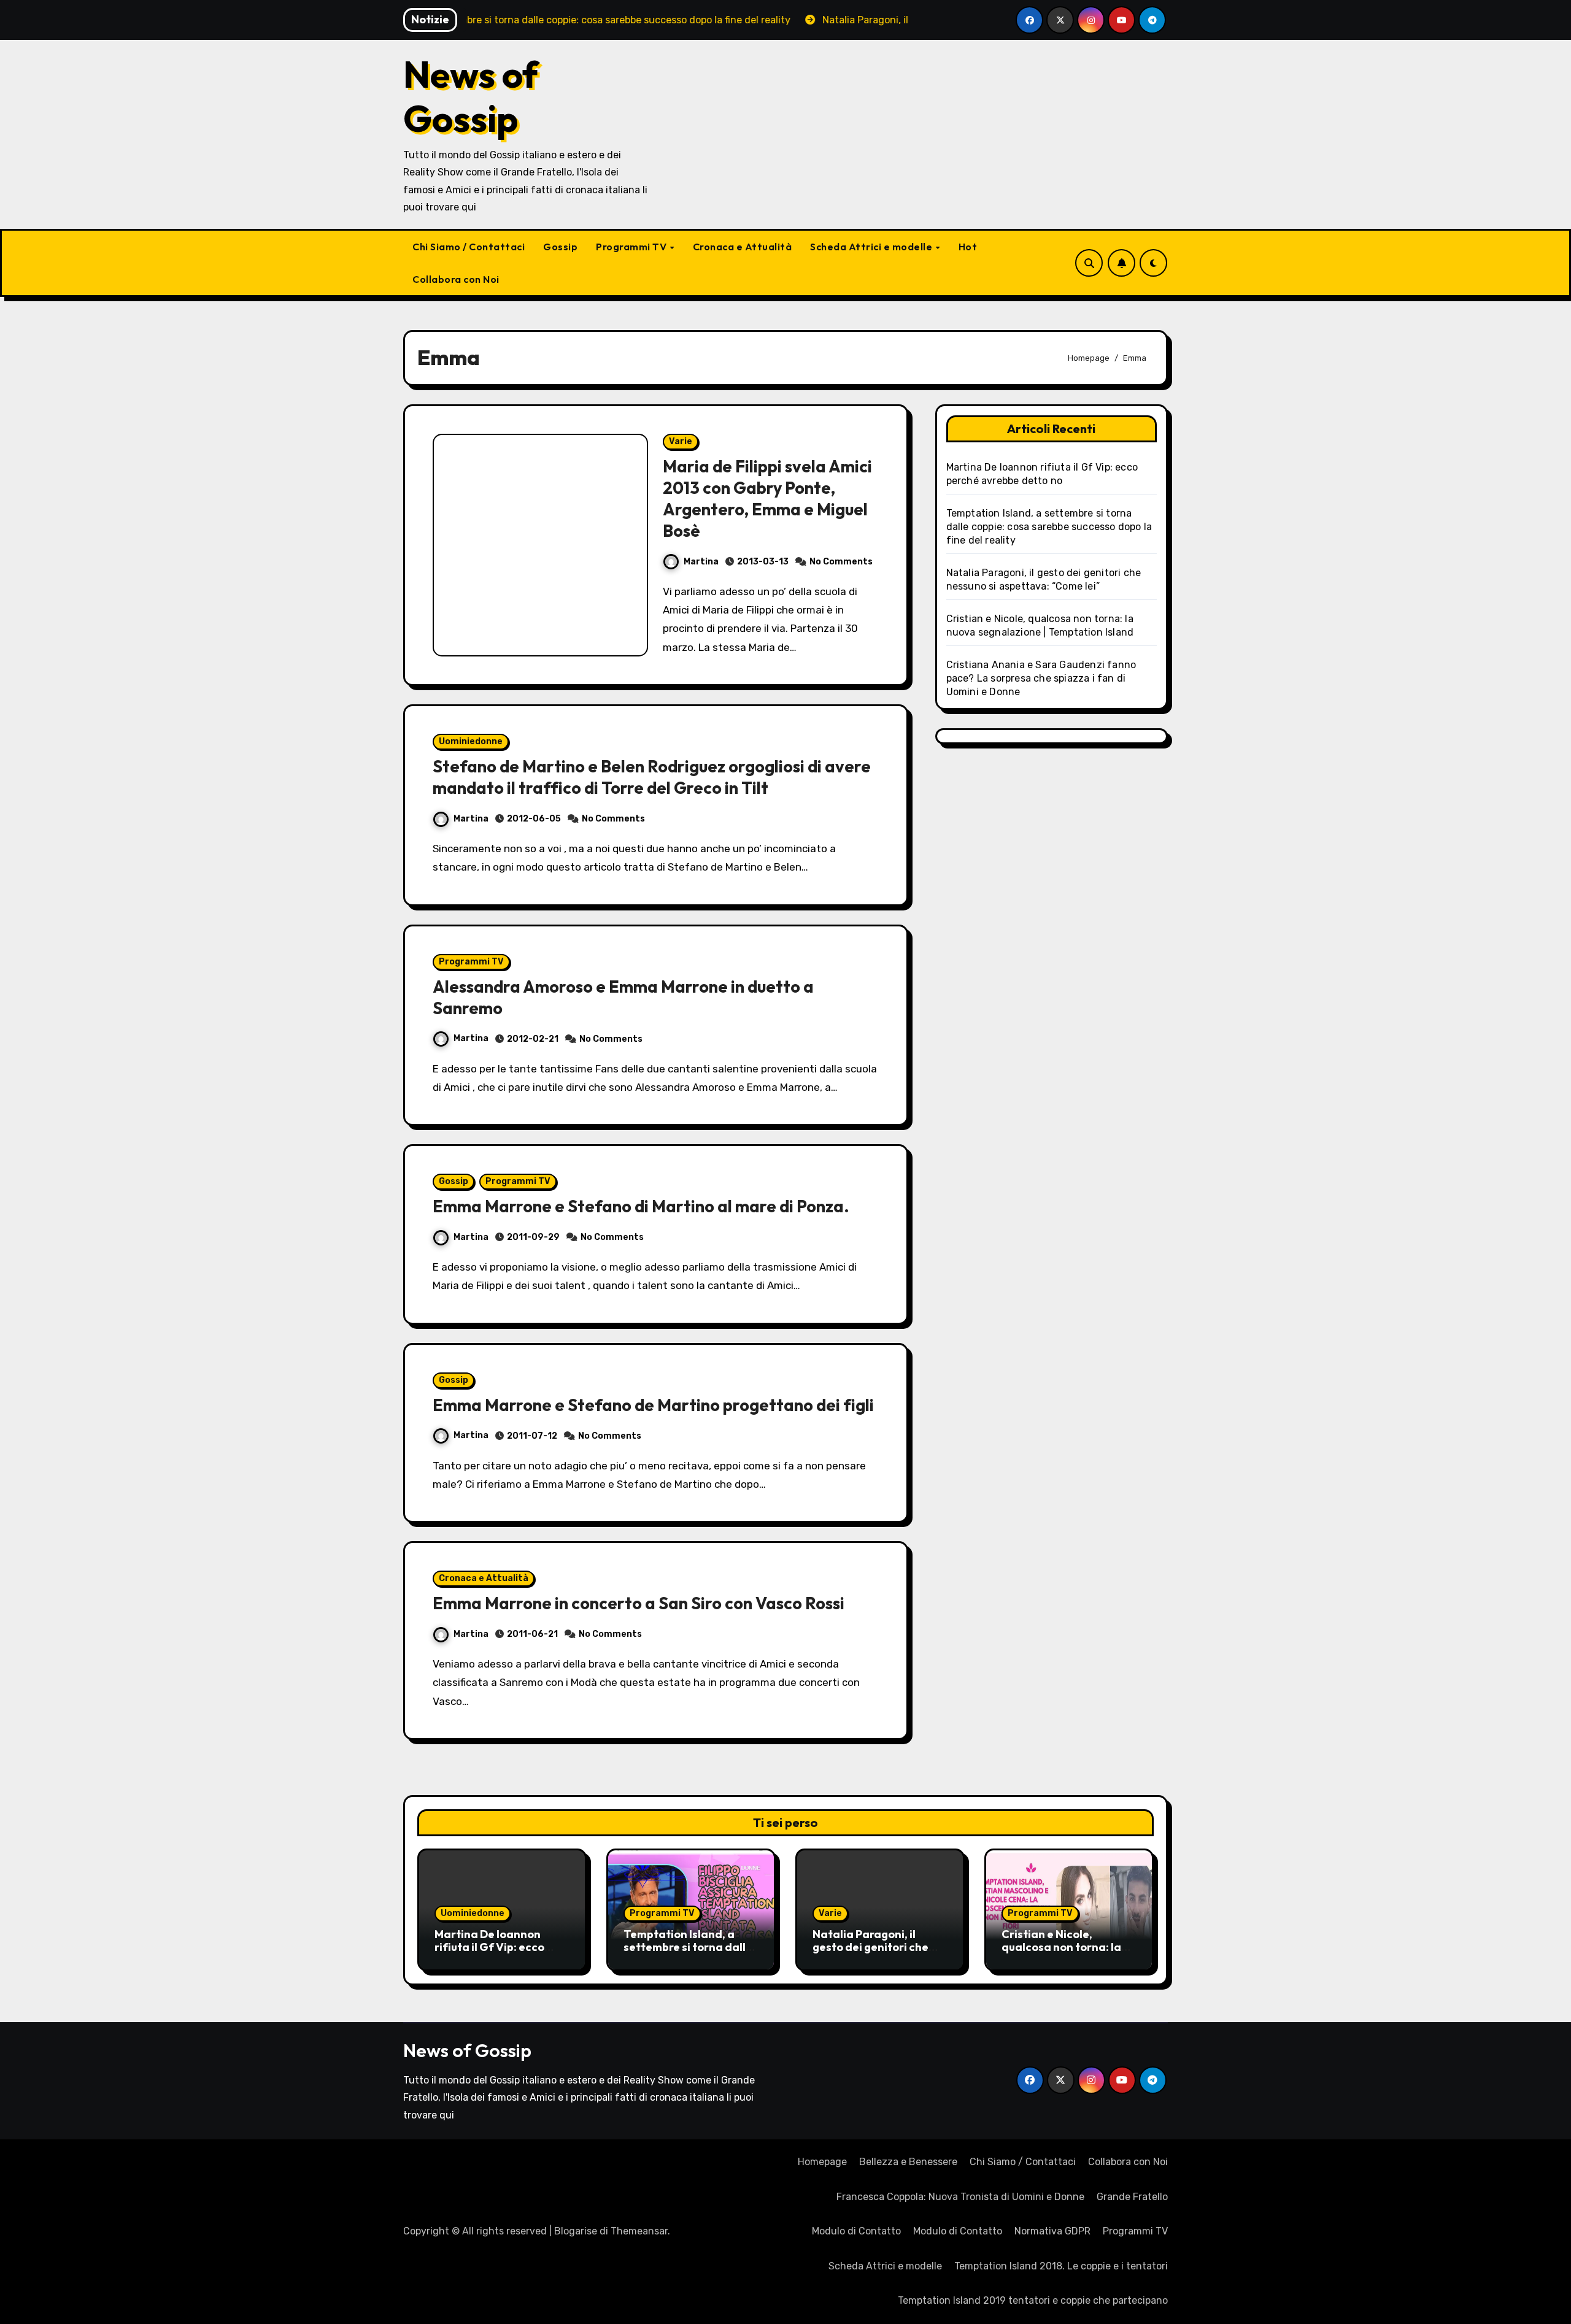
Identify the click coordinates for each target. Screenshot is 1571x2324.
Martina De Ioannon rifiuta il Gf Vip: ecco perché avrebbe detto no (500, 1947)
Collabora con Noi (456, 279)
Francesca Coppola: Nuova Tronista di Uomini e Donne (960, 2197)
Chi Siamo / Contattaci (469, 247)
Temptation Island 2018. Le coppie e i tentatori (1061, 2266)
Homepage (822, 2162)
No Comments (841, 562)
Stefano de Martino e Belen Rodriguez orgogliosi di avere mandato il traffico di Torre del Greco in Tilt (652, 777)
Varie (681, 441)
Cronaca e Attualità (743, 247)
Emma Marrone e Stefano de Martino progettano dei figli (653, 1405)
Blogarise (576, 2231)
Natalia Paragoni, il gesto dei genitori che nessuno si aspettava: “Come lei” (871, 1954)
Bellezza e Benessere (908, 2162)
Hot (968, 247)
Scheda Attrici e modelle (872, 247)
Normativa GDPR (1052, 2231)
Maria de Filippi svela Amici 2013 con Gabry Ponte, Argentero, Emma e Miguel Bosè (767, 498)
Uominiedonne (471, 741)
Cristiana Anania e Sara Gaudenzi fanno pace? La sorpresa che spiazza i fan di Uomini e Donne (1041, 678)
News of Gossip (471, 96)
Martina (701, 562)
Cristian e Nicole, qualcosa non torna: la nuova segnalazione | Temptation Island (1061, 1954)
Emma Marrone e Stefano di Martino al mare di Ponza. (641, 1206)
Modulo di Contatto (856, 2231)
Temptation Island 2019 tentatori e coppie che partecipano (1033, 2300)
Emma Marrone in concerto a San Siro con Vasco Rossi (639, 1603)
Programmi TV (632, 247)
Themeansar (639, 2231)
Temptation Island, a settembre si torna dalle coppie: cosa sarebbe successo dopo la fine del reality (1049, 527)
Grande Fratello (1132, 2197)
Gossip (560, 247)
